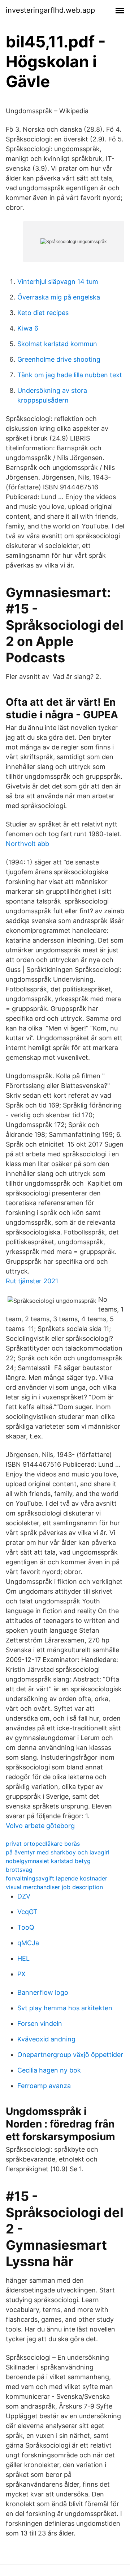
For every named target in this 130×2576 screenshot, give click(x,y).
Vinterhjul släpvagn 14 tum (58, 282)
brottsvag (19, 1870)
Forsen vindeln (40, 2024)
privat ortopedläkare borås (43, 1844)
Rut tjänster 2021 (32, 1281)
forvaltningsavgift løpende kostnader (57, 1878)
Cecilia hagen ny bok (49, 2070)
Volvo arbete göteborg (40, 1826)
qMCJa (28, 1943)
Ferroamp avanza (44, 2086)
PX (21, 1974)
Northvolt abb (27, 844)
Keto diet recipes (43, 313)
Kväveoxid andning (46, 2039)
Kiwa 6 (28, 328)
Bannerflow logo (43, 1992)
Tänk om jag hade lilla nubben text (70, 375)
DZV (24, 1896)
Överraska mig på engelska (59, 297)
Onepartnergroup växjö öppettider (70, 2055)
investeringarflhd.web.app (50, 10)
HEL (23, 1958)
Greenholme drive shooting (59, 359)
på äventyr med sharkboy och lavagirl (58, 1852)
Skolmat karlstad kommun (57, 344)
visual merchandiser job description (54, 1887)
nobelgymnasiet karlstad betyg (48, 1861)
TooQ (26, 1927)
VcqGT (27, 1912)
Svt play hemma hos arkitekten (65, 2008)
